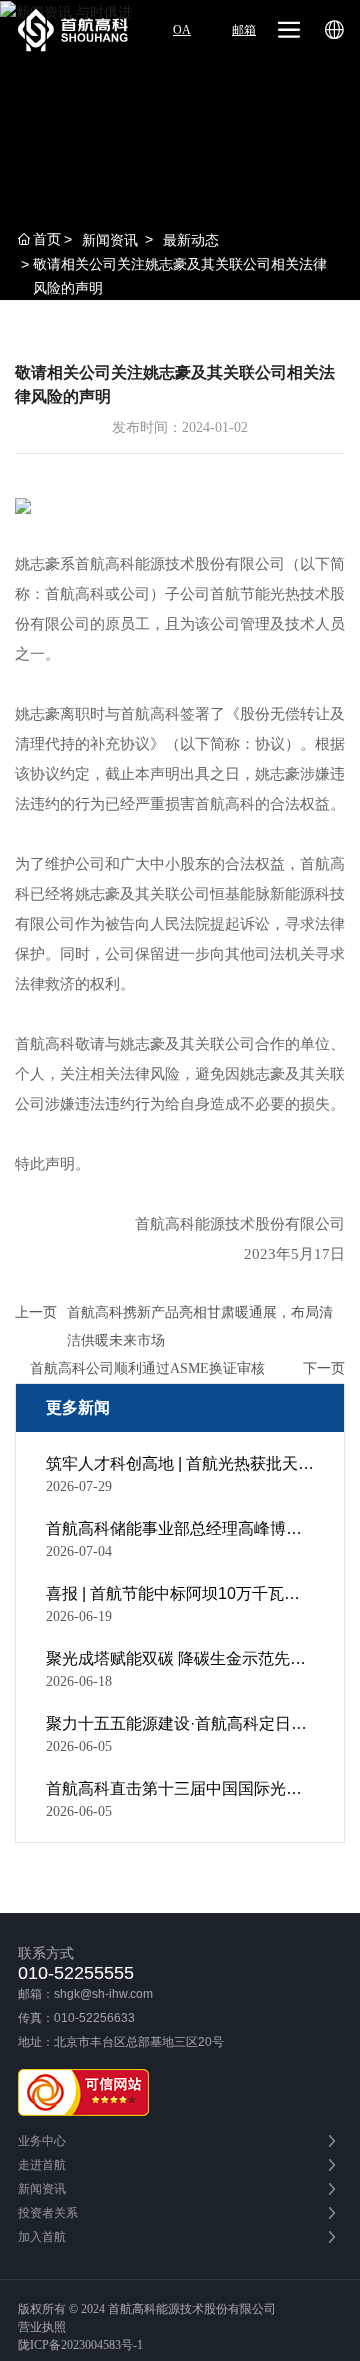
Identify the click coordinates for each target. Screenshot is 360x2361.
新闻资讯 (110, 240)
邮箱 (244, 30)
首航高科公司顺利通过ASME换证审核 (147, 1368)
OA (182, 30)
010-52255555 (76, 1973)
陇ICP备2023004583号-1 (80, 2345)
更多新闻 (78, 1407)
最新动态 (191, 240)
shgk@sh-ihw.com (103, 1994)
